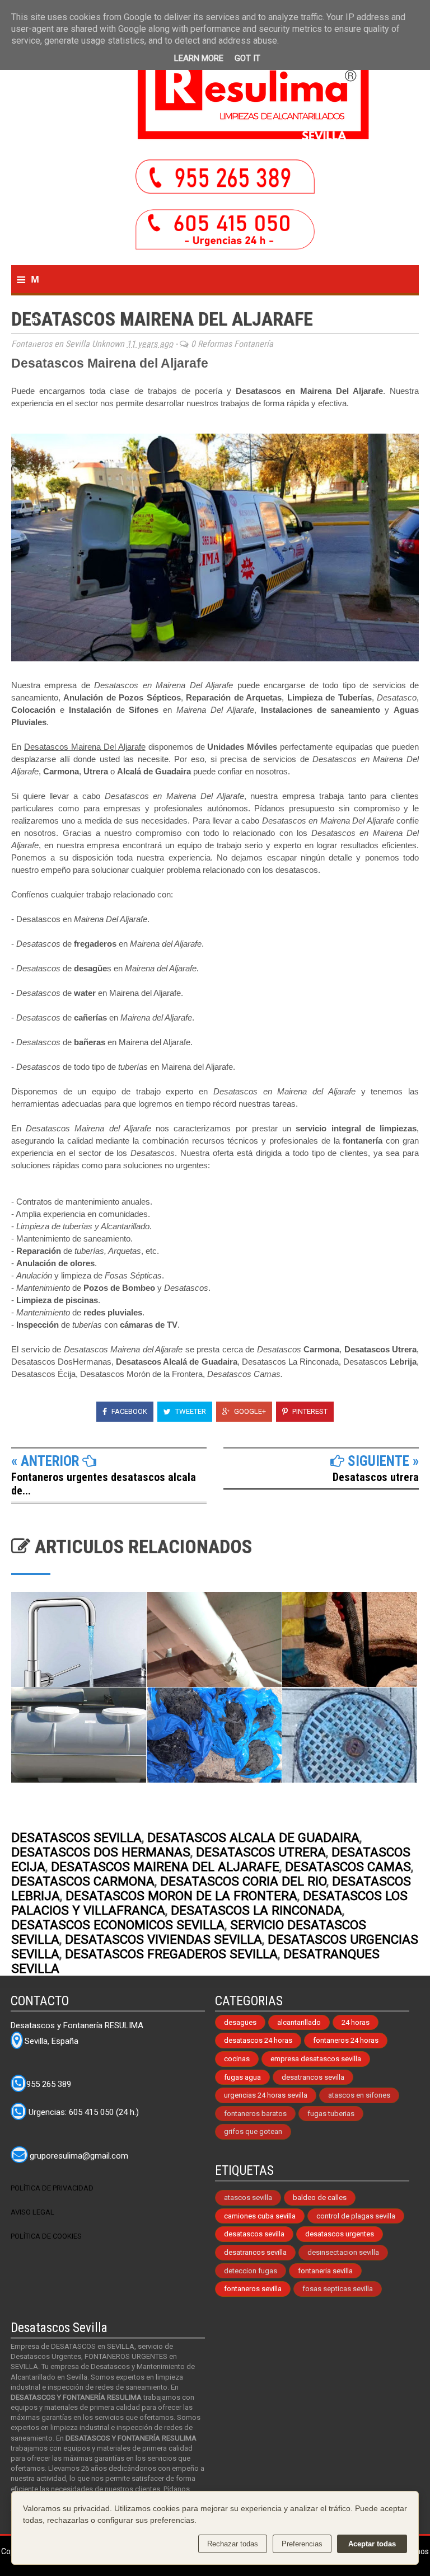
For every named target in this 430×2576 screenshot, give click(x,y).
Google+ (249, 1411)
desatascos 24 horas (258, 2040)
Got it (247, 58)
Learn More (199, 58)
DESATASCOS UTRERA (261, 1852)
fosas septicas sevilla (338, 2289)
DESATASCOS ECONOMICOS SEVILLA (118, 1925)
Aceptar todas (372, 2544)
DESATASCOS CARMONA (83, 1881)
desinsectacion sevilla (343, 2252)
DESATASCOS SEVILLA (76, 1837)
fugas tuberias (331, 2114)
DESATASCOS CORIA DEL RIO (243, 1881)
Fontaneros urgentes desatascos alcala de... (104, 1484)
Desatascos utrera (376, 1477)
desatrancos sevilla (313, 2077)
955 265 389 (49, 2084)
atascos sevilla (248, 2197)
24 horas (356, 2022)
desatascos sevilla (254, 2234)
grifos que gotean (253, 2131)
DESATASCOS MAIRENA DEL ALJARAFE (165, 1867)
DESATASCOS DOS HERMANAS (101, 1852)
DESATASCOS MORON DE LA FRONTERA (181, 1896)
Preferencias (302, 2544)
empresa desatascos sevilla (316, 2059)
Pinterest (309, 1411)
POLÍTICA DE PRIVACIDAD (52, 2188)
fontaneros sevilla (253, 2289)
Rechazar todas (233, 2544)
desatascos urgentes (340, 2234)
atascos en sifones (359, 2095)
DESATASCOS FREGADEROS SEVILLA (171, 1954)
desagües (240, 2022)
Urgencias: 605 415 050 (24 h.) (83, 2113)
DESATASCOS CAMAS (348, 1867)
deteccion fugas (251, 2271)
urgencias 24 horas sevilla (266, 2095)
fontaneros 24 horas (346, 2040)
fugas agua (242, 2077)
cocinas (237, 2059)
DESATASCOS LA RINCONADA (256, 1910)
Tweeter (190, 1411)
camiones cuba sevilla (260, 2216)
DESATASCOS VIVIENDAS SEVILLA (163, 1939)
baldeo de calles (320, 2197)
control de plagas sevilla (356, 2216)
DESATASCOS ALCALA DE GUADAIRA (253, 1837)
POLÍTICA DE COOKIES (46, 2236)
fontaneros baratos (255, 2114)
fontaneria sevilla (325, 2271)
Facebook (128, 1411)
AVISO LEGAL (32, 2212)
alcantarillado (299, 2022)
